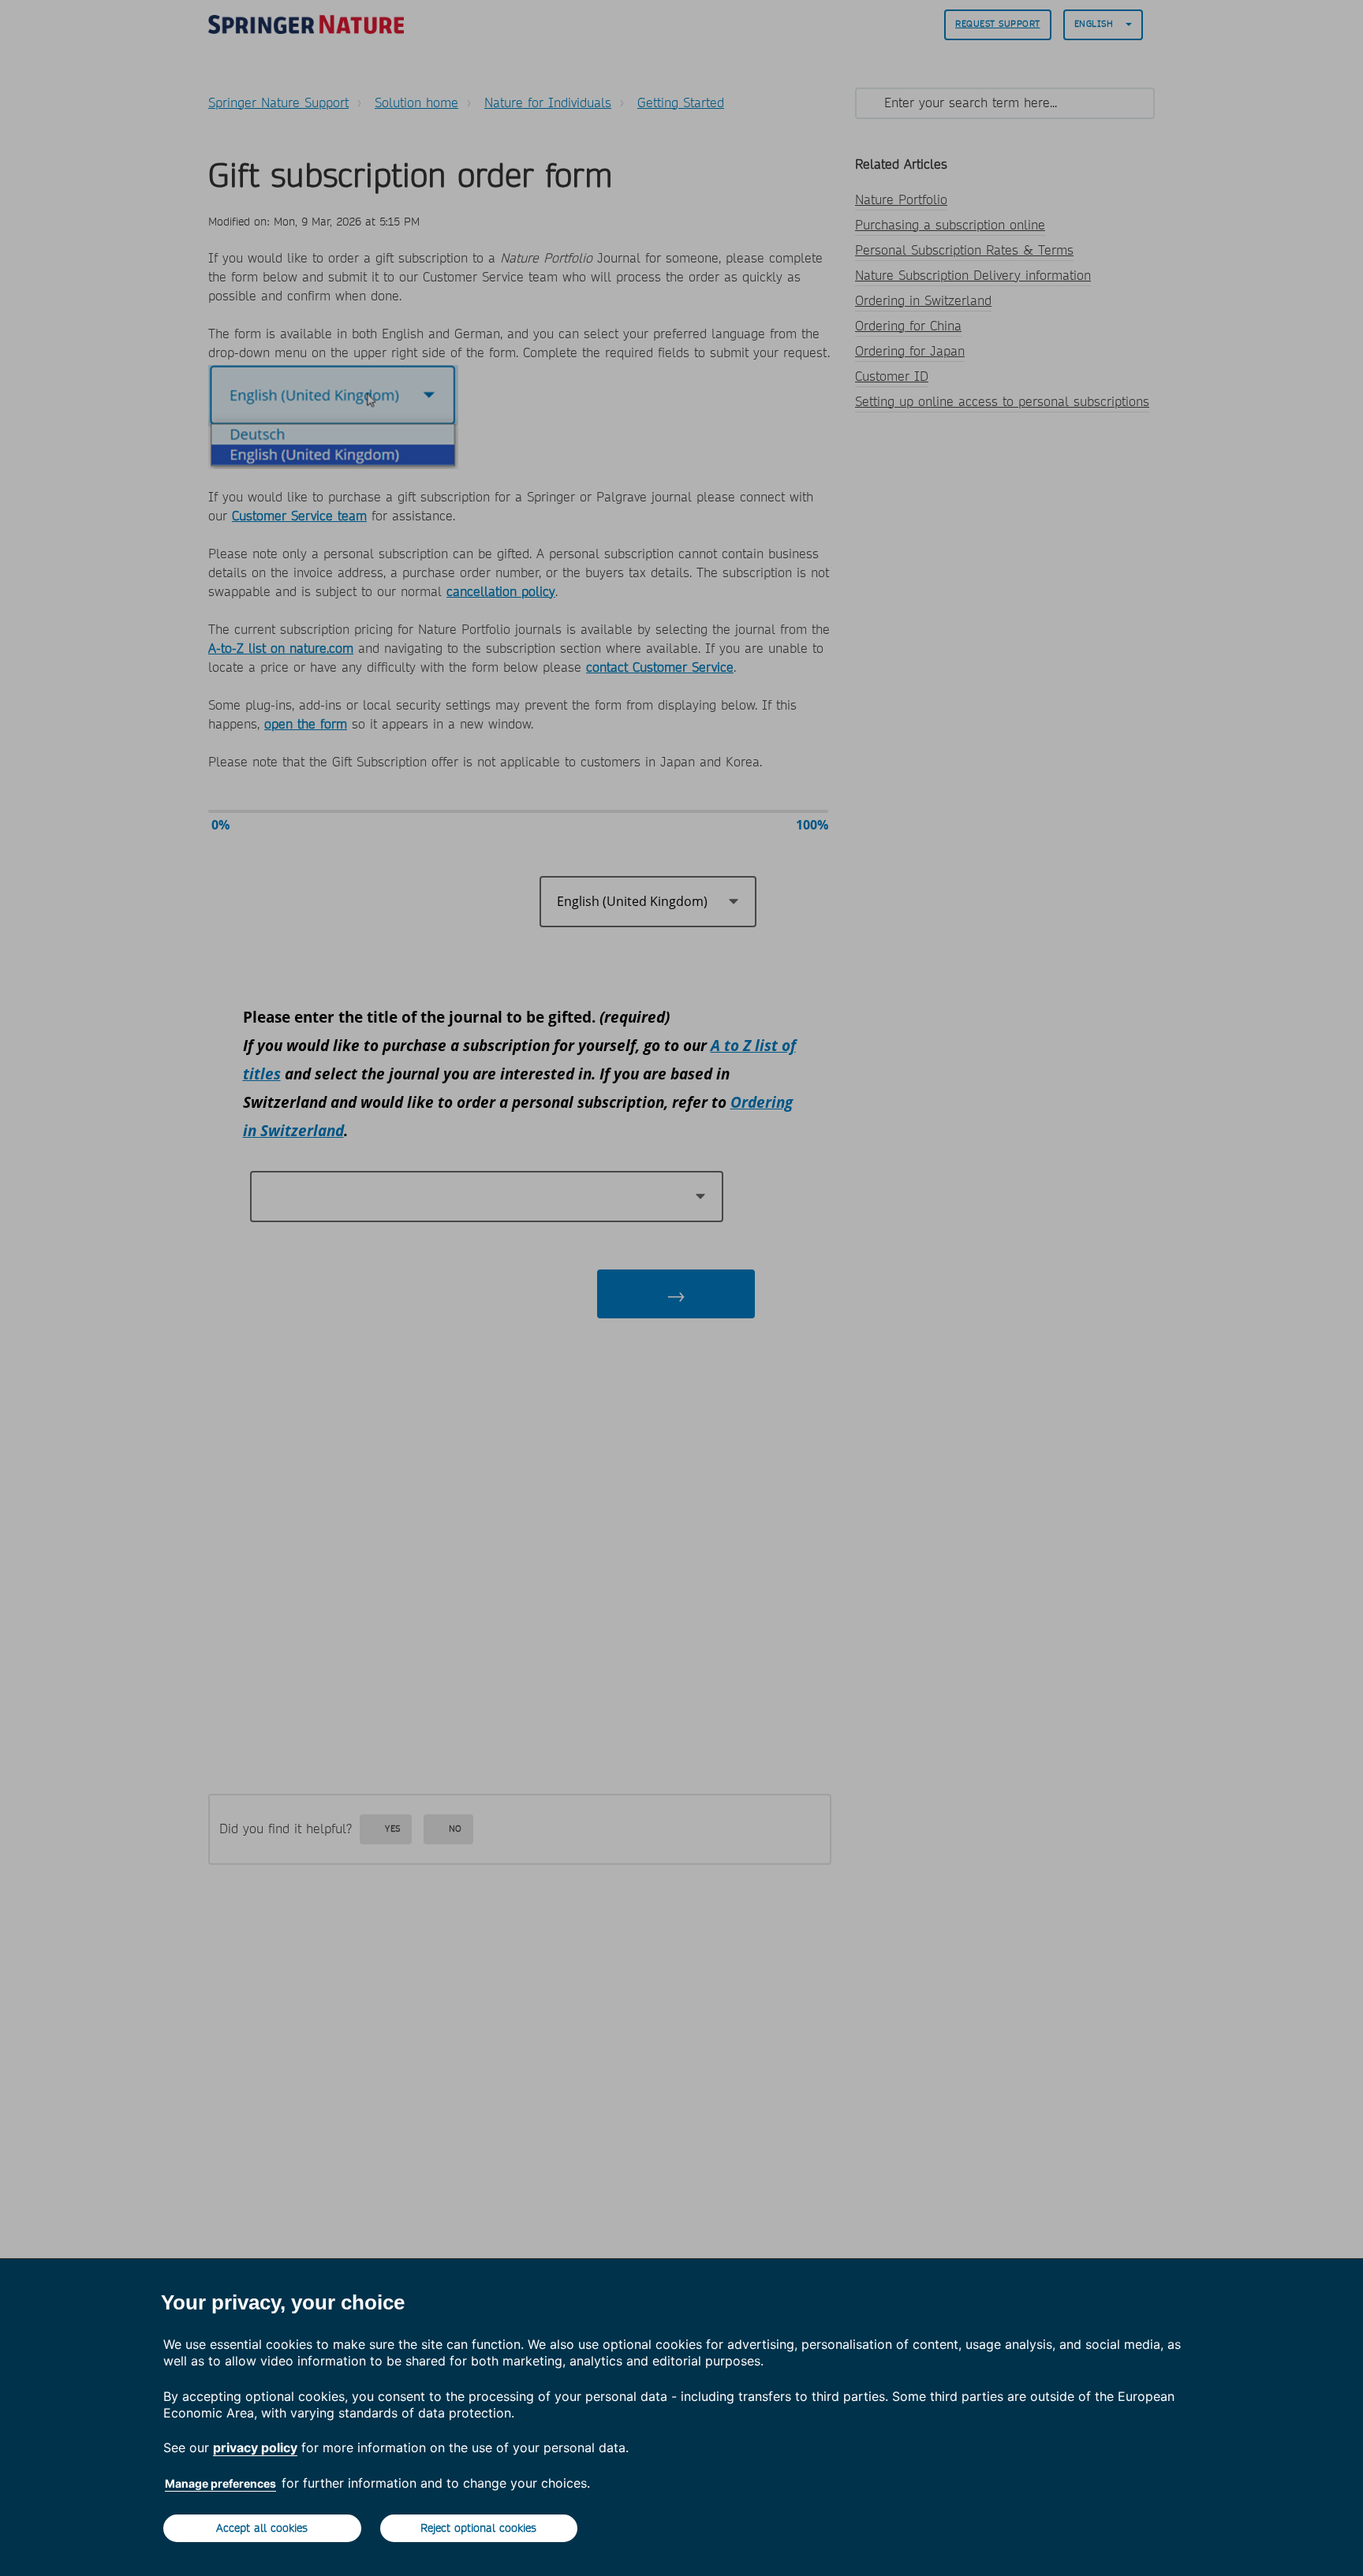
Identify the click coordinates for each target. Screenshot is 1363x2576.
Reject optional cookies (478, 2528)
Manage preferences (220, 2483)
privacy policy (255, 2447)
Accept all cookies (262, 2528)
